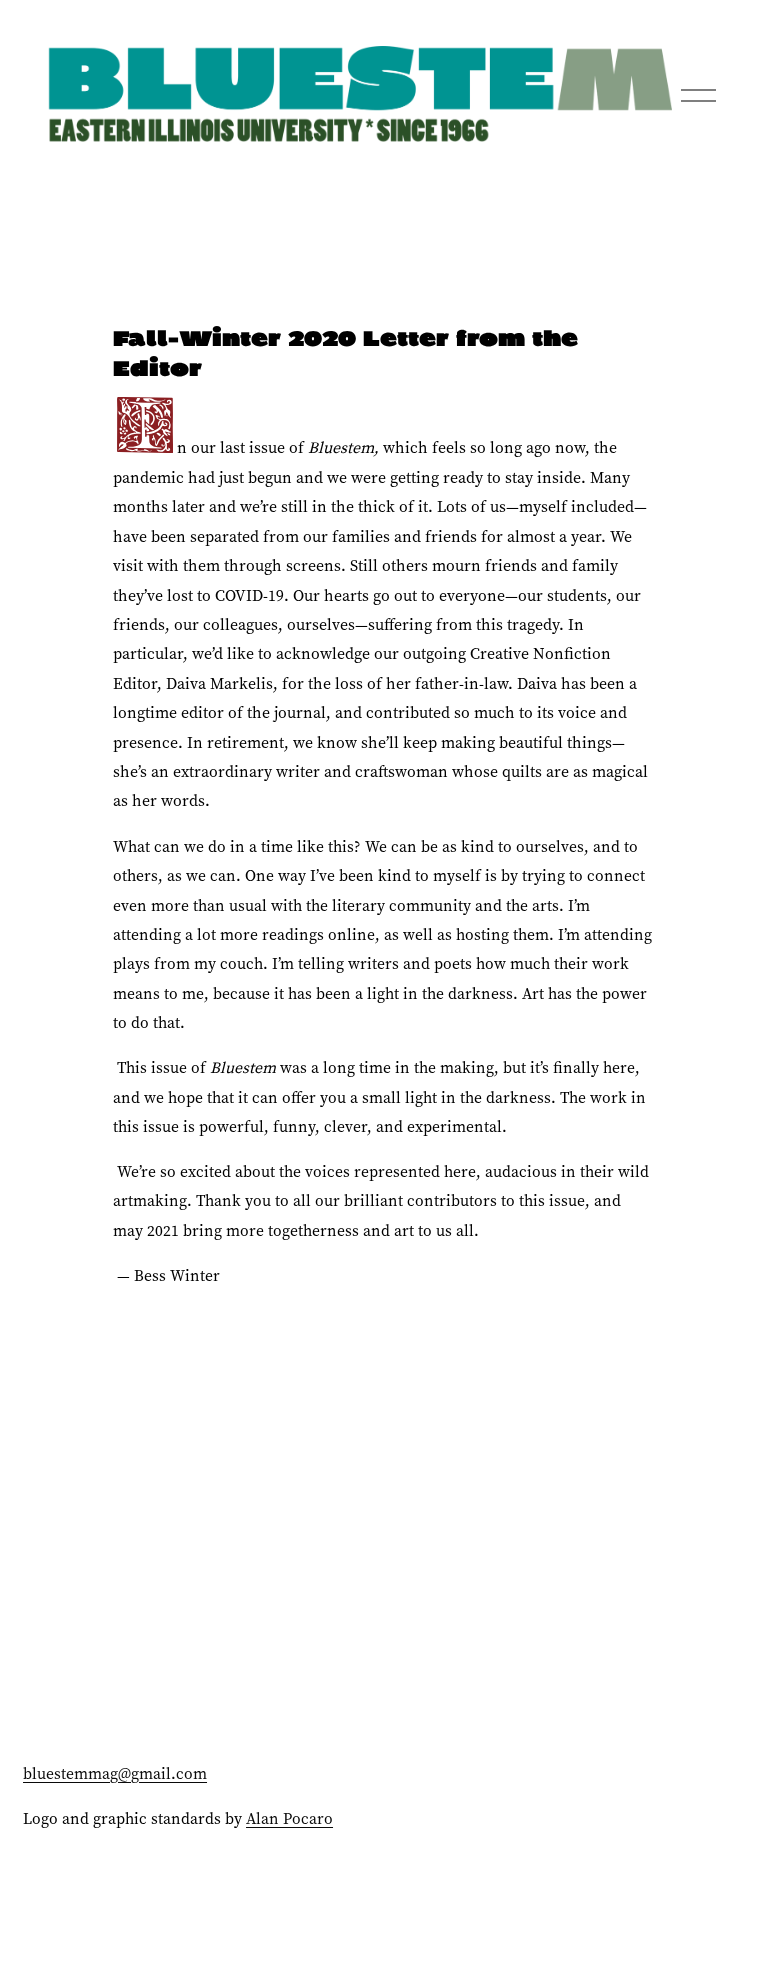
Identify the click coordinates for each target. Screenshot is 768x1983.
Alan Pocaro (289, 1818)
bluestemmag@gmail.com (115, 1773)
